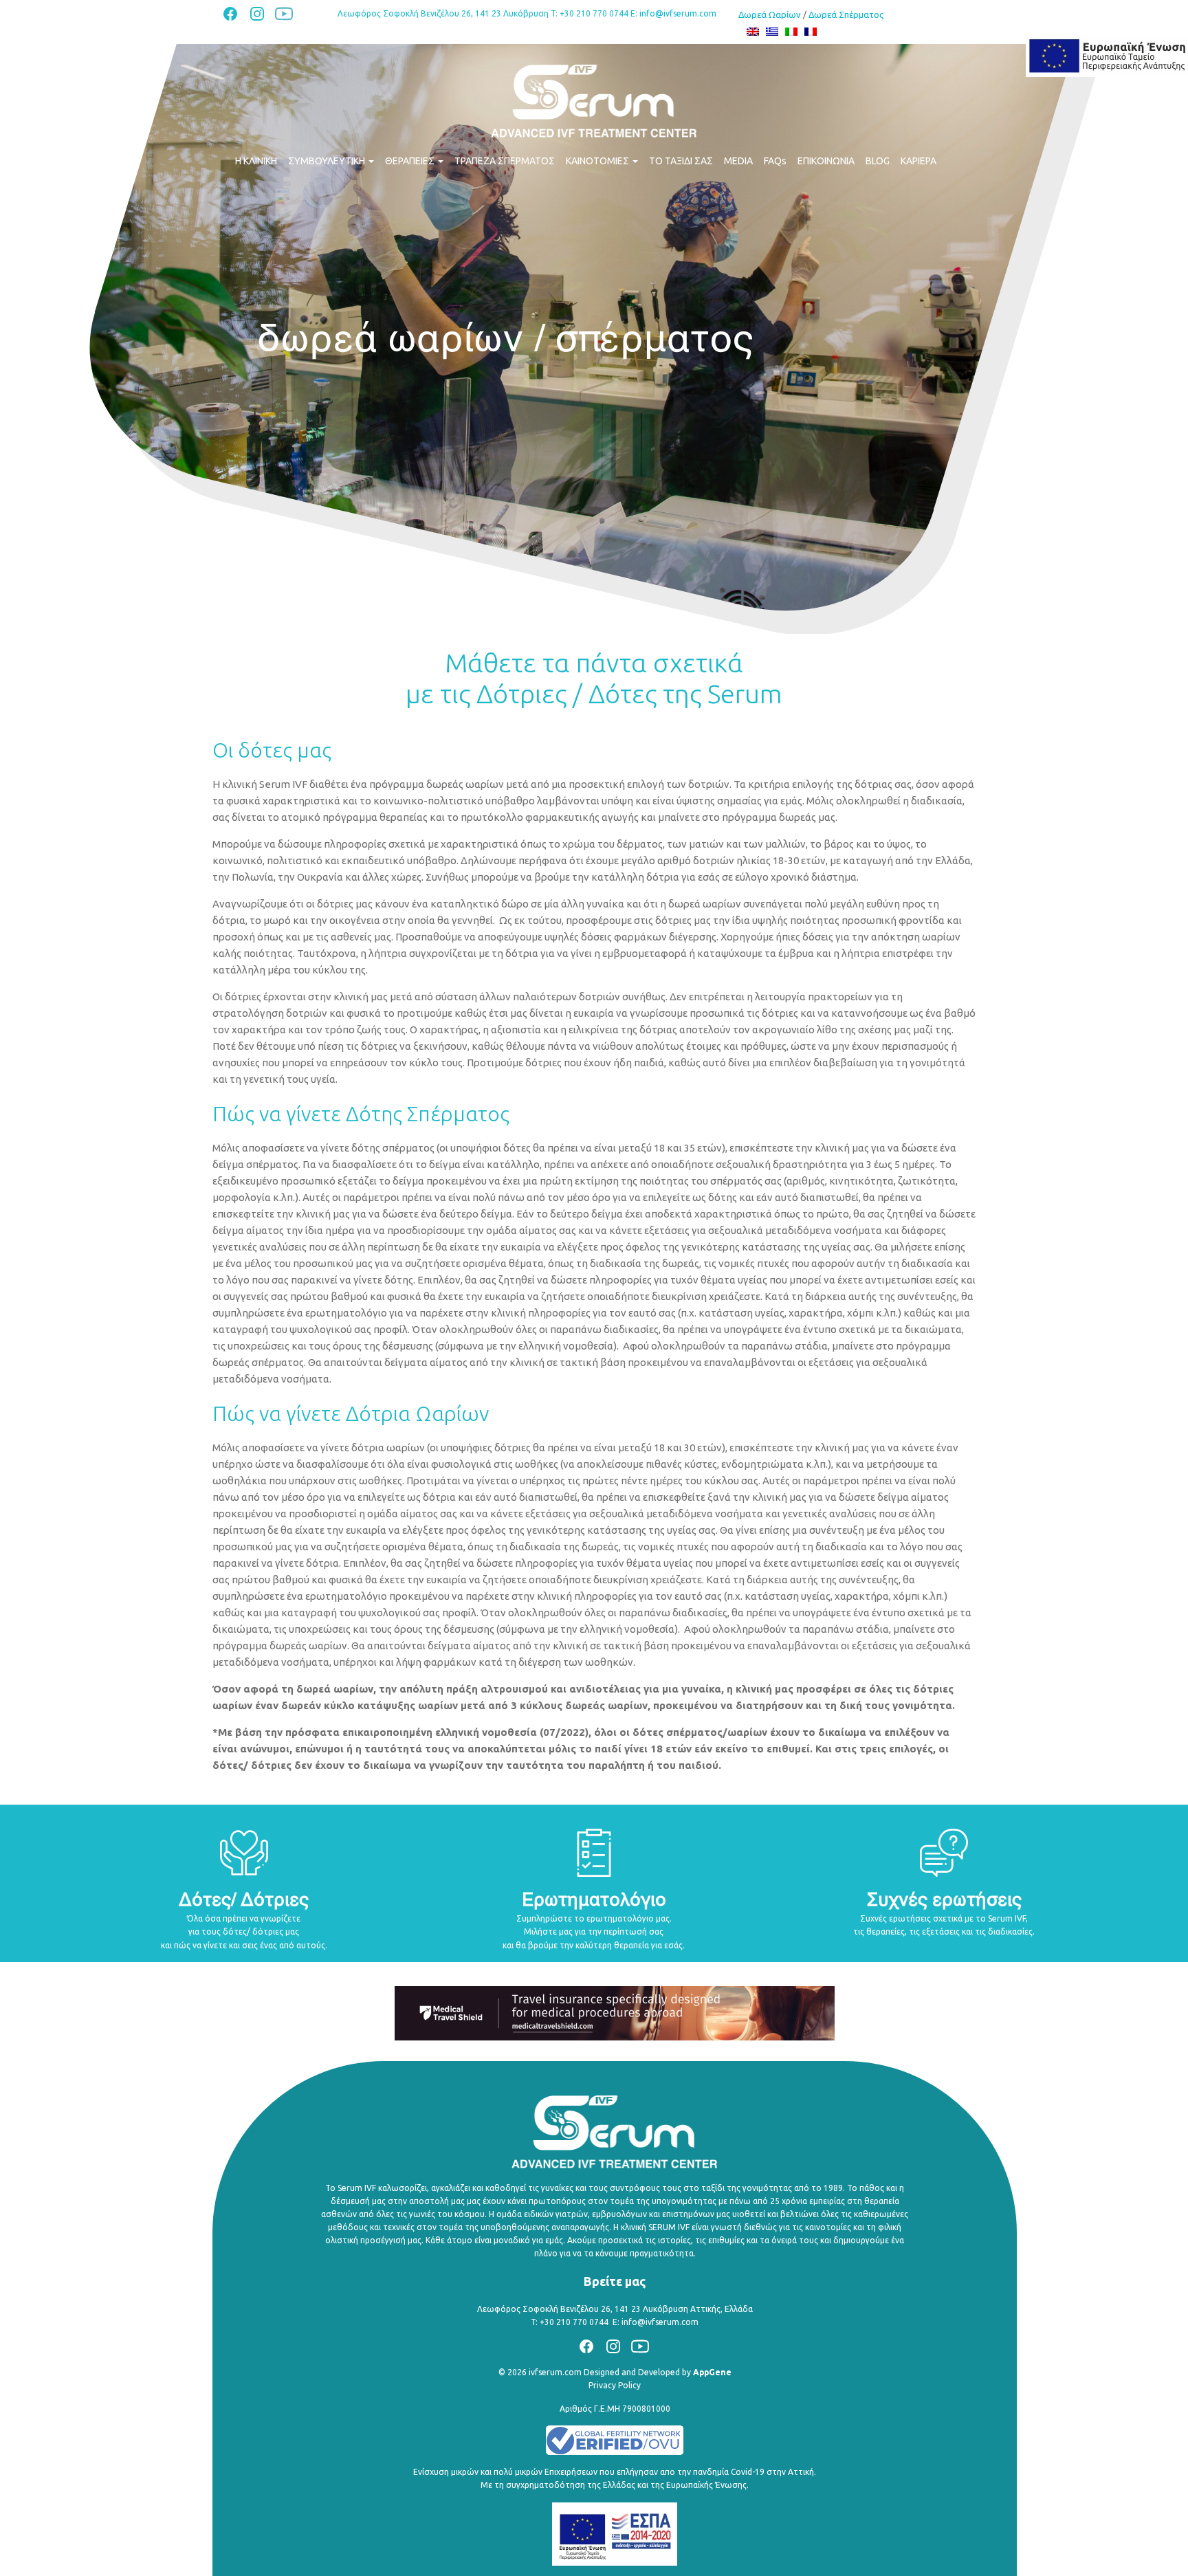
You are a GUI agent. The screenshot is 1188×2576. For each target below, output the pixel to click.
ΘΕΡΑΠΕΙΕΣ (411, 161)
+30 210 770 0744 (574, 2322)
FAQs (775, 161)
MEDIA (738, 161)
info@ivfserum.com (678, 13)
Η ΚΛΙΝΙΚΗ (256, 161)
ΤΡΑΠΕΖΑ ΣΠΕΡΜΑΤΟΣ (505, 161)
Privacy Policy (615, 2385)
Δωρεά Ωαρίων (770, 14)
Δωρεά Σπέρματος (846, 14)
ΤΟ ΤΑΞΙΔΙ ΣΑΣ (681, 161)
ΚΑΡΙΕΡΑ (918, 161)
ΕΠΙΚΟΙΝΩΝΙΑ (826, 161)
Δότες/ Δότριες (244, 1901)
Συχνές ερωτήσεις (944, 1901)
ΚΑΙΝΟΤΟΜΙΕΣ (598, 161)
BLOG (878, 161)
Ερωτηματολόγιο (594, 1901)
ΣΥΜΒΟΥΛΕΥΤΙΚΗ (328, 161)
